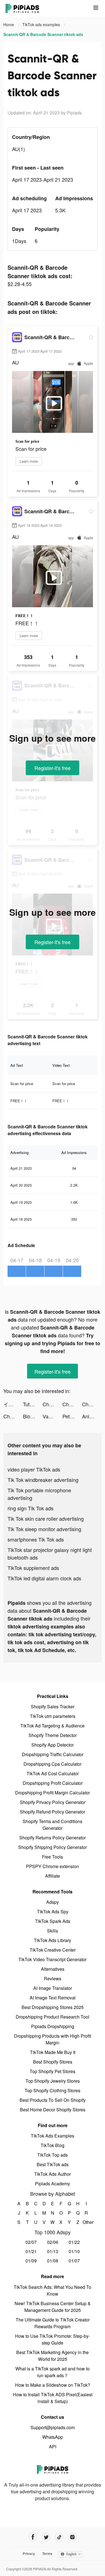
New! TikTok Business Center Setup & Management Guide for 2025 (53, 2307)
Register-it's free (53, 768)
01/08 (53, 2261)
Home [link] (9, 24)
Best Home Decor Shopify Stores (53, 2110)
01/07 (74, 2261)
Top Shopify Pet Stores (53, 2071)
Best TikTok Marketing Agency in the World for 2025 (53, 2356)
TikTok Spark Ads (53, 1921)
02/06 (53, 2242)
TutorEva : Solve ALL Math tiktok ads (33, 1404)
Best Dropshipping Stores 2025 (53, 2007)
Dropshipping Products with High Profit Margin (53, 2039)
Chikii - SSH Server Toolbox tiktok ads (52, 1404)
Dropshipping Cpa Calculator (53, 1764)
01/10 (74, 2251)
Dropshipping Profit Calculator (53, 1783)
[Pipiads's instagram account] (72, 2537)
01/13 (53, 2251)
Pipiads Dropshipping (53, 2026)
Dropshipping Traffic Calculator (53, 1754)
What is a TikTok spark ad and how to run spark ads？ (53, 2372)
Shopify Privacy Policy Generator (53, 1802)
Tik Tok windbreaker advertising (43, 1480)
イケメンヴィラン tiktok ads (13, 1404)
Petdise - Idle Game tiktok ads (72, 1416)
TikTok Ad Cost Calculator (53, 1773)
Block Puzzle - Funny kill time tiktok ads (33, 1416)
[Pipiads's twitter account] (46, 2537)
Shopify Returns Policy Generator (53, 1838)
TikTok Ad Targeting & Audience (53, 1726)
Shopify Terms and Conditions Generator (53, 1825)
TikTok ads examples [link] (42, 24)
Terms (47, 2553)
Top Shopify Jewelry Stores (53, 2081)
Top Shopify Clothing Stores (53, 2090)
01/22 (74, 2242)
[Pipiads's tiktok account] (59, 2537)
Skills (53, 1931)
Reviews (53, 1978)
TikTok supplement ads (33, 1568)
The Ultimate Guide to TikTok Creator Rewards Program (53, 2323)
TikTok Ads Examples (53, 2136)
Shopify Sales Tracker (53, 1707)
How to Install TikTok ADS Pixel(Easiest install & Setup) (53, 2398)
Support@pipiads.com (53, 2427)
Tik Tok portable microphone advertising (39, 1494)
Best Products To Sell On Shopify (53, 2100)
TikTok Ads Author (53, 2174)
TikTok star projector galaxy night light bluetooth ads (50, 1554)
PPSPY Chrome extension (53, 1866)
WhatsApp (53, 2437)
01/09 (31, 2261)
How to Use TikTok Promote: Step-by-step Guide (53, 2339)
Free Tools (53, 1857)
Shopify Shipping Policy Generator (53, 1847)
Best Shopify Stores (53, 2062)
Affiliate (53, 1876)
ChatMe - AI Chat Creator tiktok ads (13, 1416)
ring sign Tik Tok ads (31, 1508)
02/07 (31, 2242)
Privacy (29, 2553)
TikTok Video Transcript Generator (53, 1959)
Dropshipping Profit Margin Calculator (53, 1793)
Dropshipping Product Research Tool (53, 2017)
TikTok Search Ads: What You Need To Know (53, 2290)
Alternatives (53, 1969)
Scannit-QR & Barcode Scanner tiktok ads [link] (43, 34)
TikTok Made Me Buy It (53, 2052)
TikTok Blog (53, 2145)
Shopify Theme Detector (53, 1735)
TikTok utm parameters (53, 1716)
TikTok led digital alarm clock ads (44, 1578)
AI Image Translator (53, 1988)
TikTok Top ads (53, 2155)
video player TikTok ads (34, 1469)
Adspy (53, 1902)
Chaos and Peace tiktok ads (72, 1404)
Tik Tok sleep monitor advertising (44, 1529)
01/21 (31, 2251)
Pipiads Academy (53, 2184)
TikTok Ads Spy (53, 1912)
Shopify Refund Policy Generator (53, 1812)
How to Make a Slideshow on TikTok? (53, 2385)
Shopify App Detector (53, 1745)
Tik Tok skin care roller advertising (46, 1518)
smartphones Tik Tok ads (36, 1539)
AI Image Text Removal (53, 1998)
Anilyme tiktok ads (92, 1416)
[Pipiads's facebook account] (33, 2537)
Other (86, 2222)
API (53, 2446)
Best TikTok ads (53, 2164)
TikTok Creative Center (53, 1950)
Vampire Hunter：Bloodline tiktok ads (52, 1416)
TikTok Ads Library (53, 1940)
